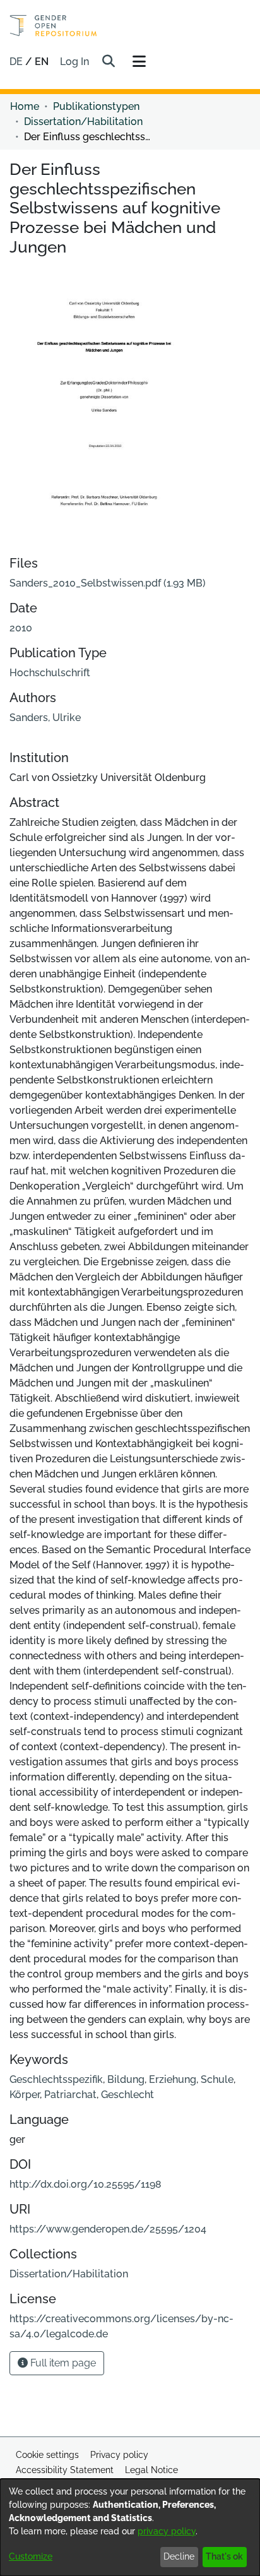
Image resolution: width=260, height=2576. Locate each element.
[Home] (53, 26)
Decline (179, 2556)
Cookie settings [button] (47, 2455)
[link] (108, 583)
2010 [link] (21, 628)
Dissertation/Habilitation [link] (83, 122)
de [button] (17, 62)
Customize (31, 2556)
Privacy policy (119, 2455)
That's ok (224, 2556)
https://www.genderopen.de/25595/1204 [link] (108, 2229)
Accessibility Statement (65, 2470)
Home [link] (25, 106)
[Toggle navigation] (139, 62)
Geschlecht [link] (127, 2095)
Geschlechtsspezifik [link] (56, 2079)
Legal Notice (151, 2470)
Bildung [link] (126, 2079)
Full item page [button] (62, 2363)
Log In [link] (75, 62)
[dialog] (130, 2527)
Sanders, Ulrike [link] (45, 718)
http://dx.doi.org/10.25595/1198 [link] (86, 2184)
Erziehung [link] (173, 2079)
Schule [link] (217, 2079)
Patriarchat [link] (70, 2095)
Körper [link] (25, 2095)
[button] (108, 62)
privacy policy (167, 2531)
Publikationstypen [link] (96, 106)
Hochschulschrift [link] (50, 673)
